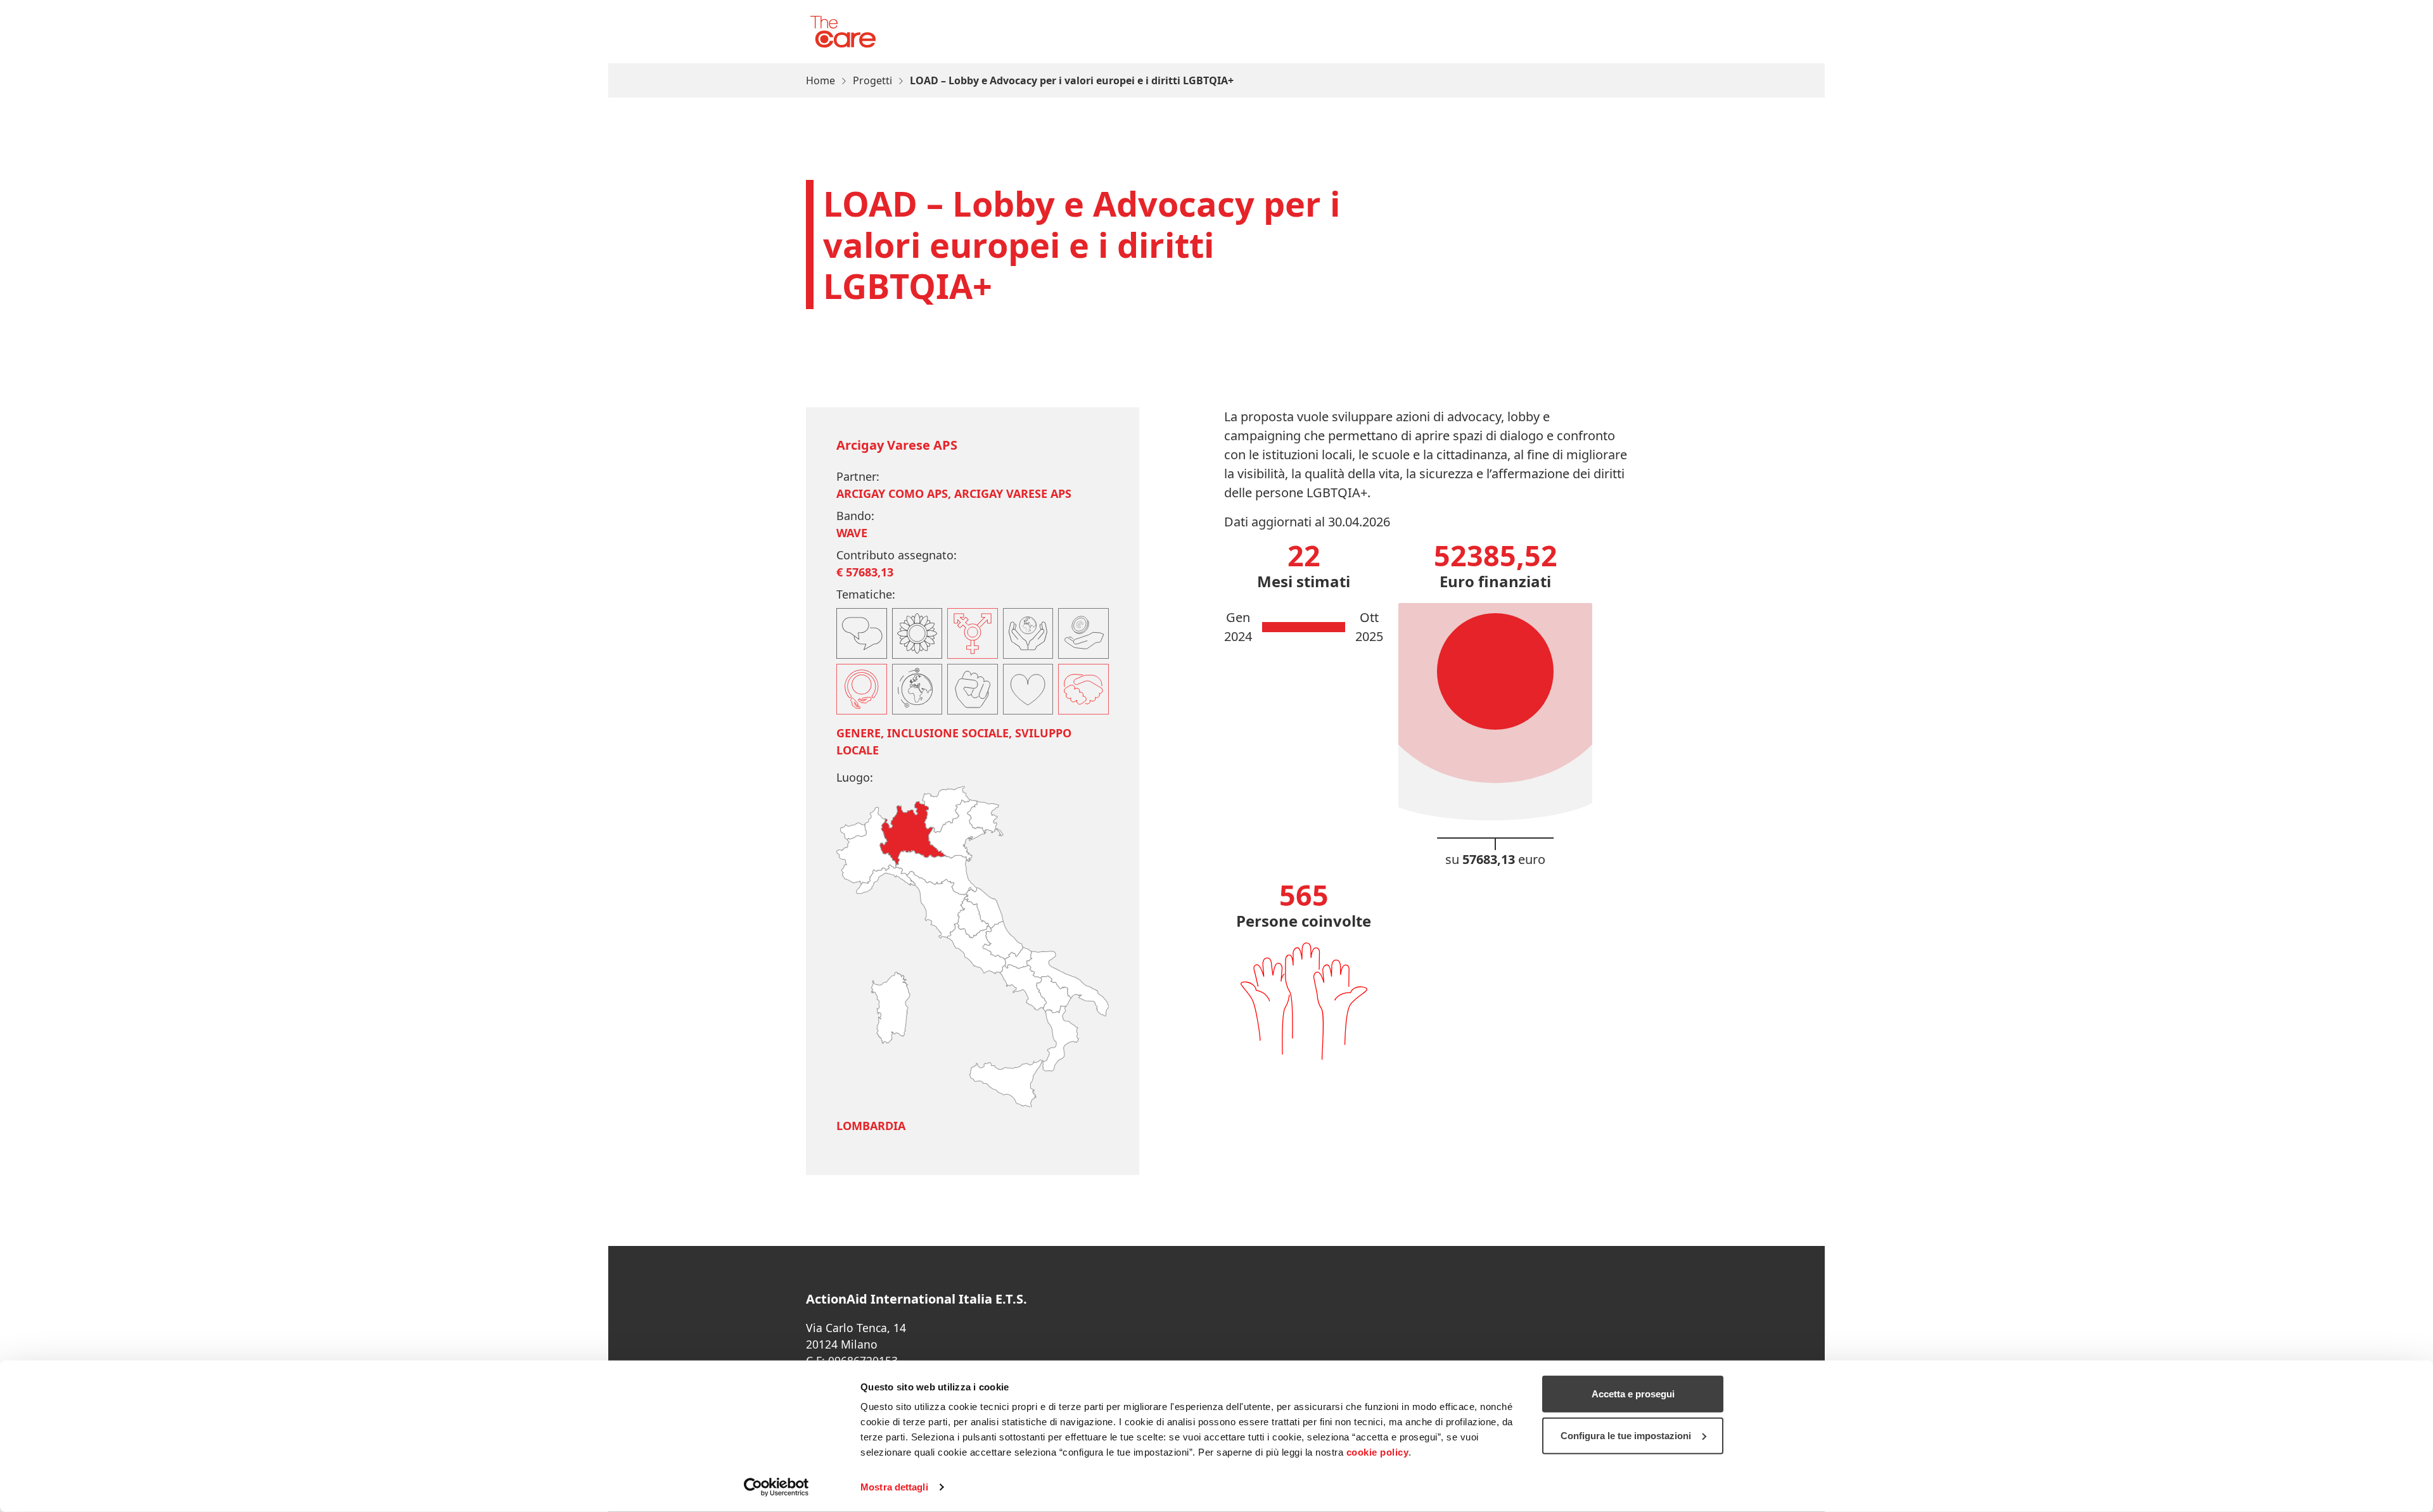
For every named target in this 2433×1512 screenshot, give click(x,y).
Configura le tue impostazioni (1626, 1435)
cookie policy (1378, 1452)
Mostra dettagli (894, 1487)
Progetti (872, 80)
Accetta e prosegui (1633, 1394)
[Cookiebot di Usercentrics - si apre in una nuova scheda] (776, 1487)
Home (821, 80)
